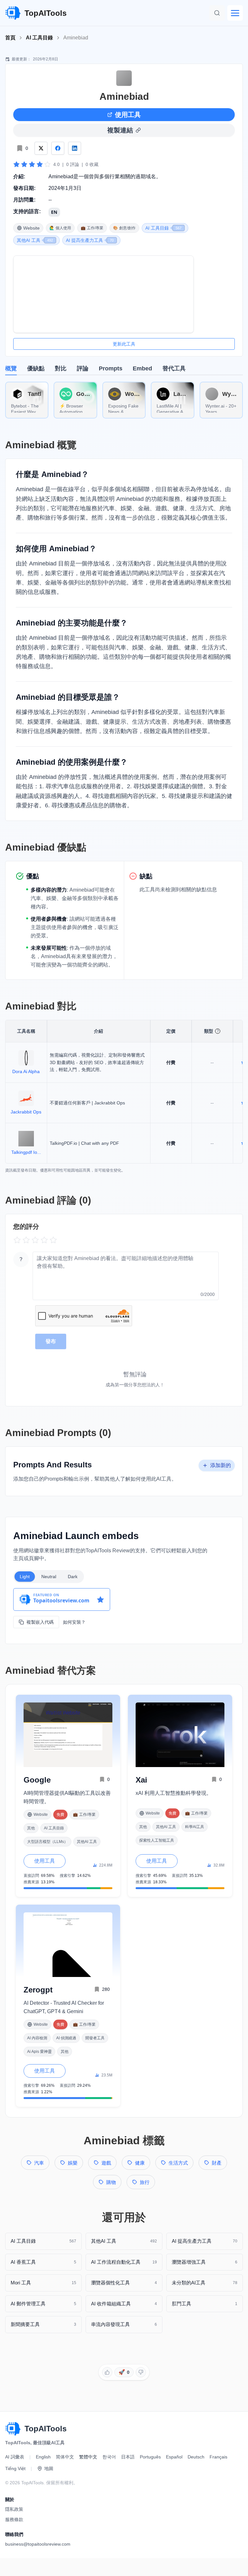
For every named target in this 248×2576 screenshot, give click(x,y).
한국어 (109, 2457)
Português (150, 2457)
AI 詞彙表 (15, 2457)
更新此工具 (124, 344)
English (43, 2457)
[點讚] (107, 2372)
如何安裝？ (74, 1622)
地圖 (49, 2468)
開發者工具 (95, 2038)
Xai (141, 1780)
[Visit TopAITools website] (13, 2429)
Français (218, 2457)
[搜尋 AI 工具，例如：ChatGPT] (217, 13)
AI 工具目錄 (39, 38)
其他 (31, 1828)
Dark (73, 1577)
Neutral (49, 1577)
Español (174, 2457)
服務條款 (14, 2519)
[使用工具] (103, 294)
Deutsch (196, 2457)
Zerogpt (38, 1990)
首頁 (10, 38)
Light (25, 1577)
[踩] (141, 2372)
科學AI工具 (195, 1827)
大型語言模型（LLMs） (47, 1842)
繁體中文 (88, 2457)
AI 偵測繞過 (66, 2038)
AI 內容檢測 (37, 2038)
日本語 (128, 2457)
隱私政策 (14, 2509)
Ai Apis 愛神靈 (39, 2052)
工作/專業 (84, 1815)
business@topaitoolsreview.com (38, 2544)
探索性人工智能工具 (157, 1840)
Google (37, 1780)
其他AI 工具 (87, 1842)
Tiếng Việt (15, 2468)
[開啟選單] (235, 13)
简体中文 (65, 2457)
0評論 (73, 164)
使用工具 (128, 115)
